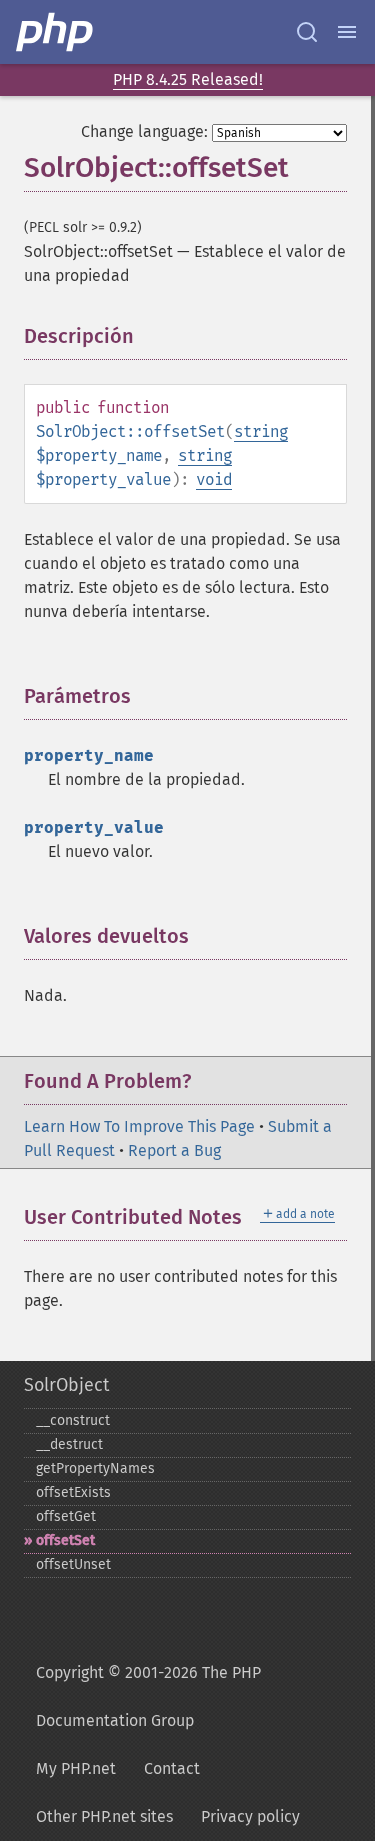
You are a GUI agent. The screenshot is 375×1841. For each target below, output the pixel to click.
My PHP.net (76, 1768)
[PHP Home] (56, 32)
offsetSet (65, 1540)
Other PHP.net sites (104, 1816)
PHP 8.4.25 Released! (188, 79)
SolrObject (66, 1385)
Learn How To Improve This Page (139, 1126)
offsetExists (73, 1492)
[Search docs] (307, 32)
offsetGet (66, 1516)
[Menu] (347, 32)
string (261, 431)
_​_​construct (73, 1420)
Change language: (144, 131)
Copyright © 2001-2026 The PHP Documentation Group (148, 1696)
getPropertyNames (95, 1468)
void (214, 479)
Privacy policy (250, 1816)
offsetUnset (73, 1564)
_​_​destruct (69, 1444)
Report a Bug (174, 1150)
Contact (172, 1768)
